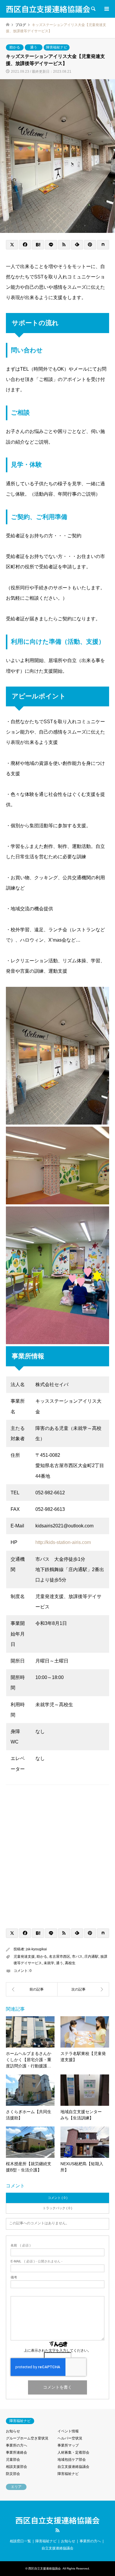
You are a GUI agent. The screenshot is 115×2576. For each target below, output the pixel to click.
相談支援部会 (17, 2467)
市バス (77, 1957)
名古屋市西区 (60, 1957)
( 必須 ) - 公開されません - (37, 2261)
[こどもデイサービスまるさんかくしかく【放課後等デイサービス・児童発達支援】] (32, 1989)
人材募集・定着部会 (73, 2452)
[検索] (93, 9)
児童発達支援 (24, 1957)
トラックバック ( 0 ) (57, 2208)
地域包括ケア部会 (72, 2460)
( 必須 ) (21, 2245)
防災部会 (13, 2474)
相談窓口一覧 (20, 2541)
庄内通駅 (91, 1957)
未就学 (49, 1963)
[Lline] (51, 245)
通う (34, 47)
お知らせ (13, 2431)
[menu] (106, 9)
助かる (15, 47)
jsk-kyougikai (36, 1949)
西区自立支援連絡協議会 (57, 2520)
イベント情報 (68, 2431)
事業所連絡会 (17, 2452)
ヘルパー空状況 (70, 2438)
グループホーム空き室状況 (27, 2438)
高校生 (70, 1963)
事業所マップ (68, 2445)
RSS (57, 2530)
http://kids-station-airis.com (63, 1542)
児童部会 (13, 2460)
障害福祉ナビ (57, 47)
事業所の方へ (17, 2445)
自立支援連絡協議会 (73, 2467)
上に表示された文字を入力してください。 (57, 2350)
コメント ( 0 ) (58, 2198)
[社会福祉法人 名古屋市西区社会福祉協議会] (83, 1989)
